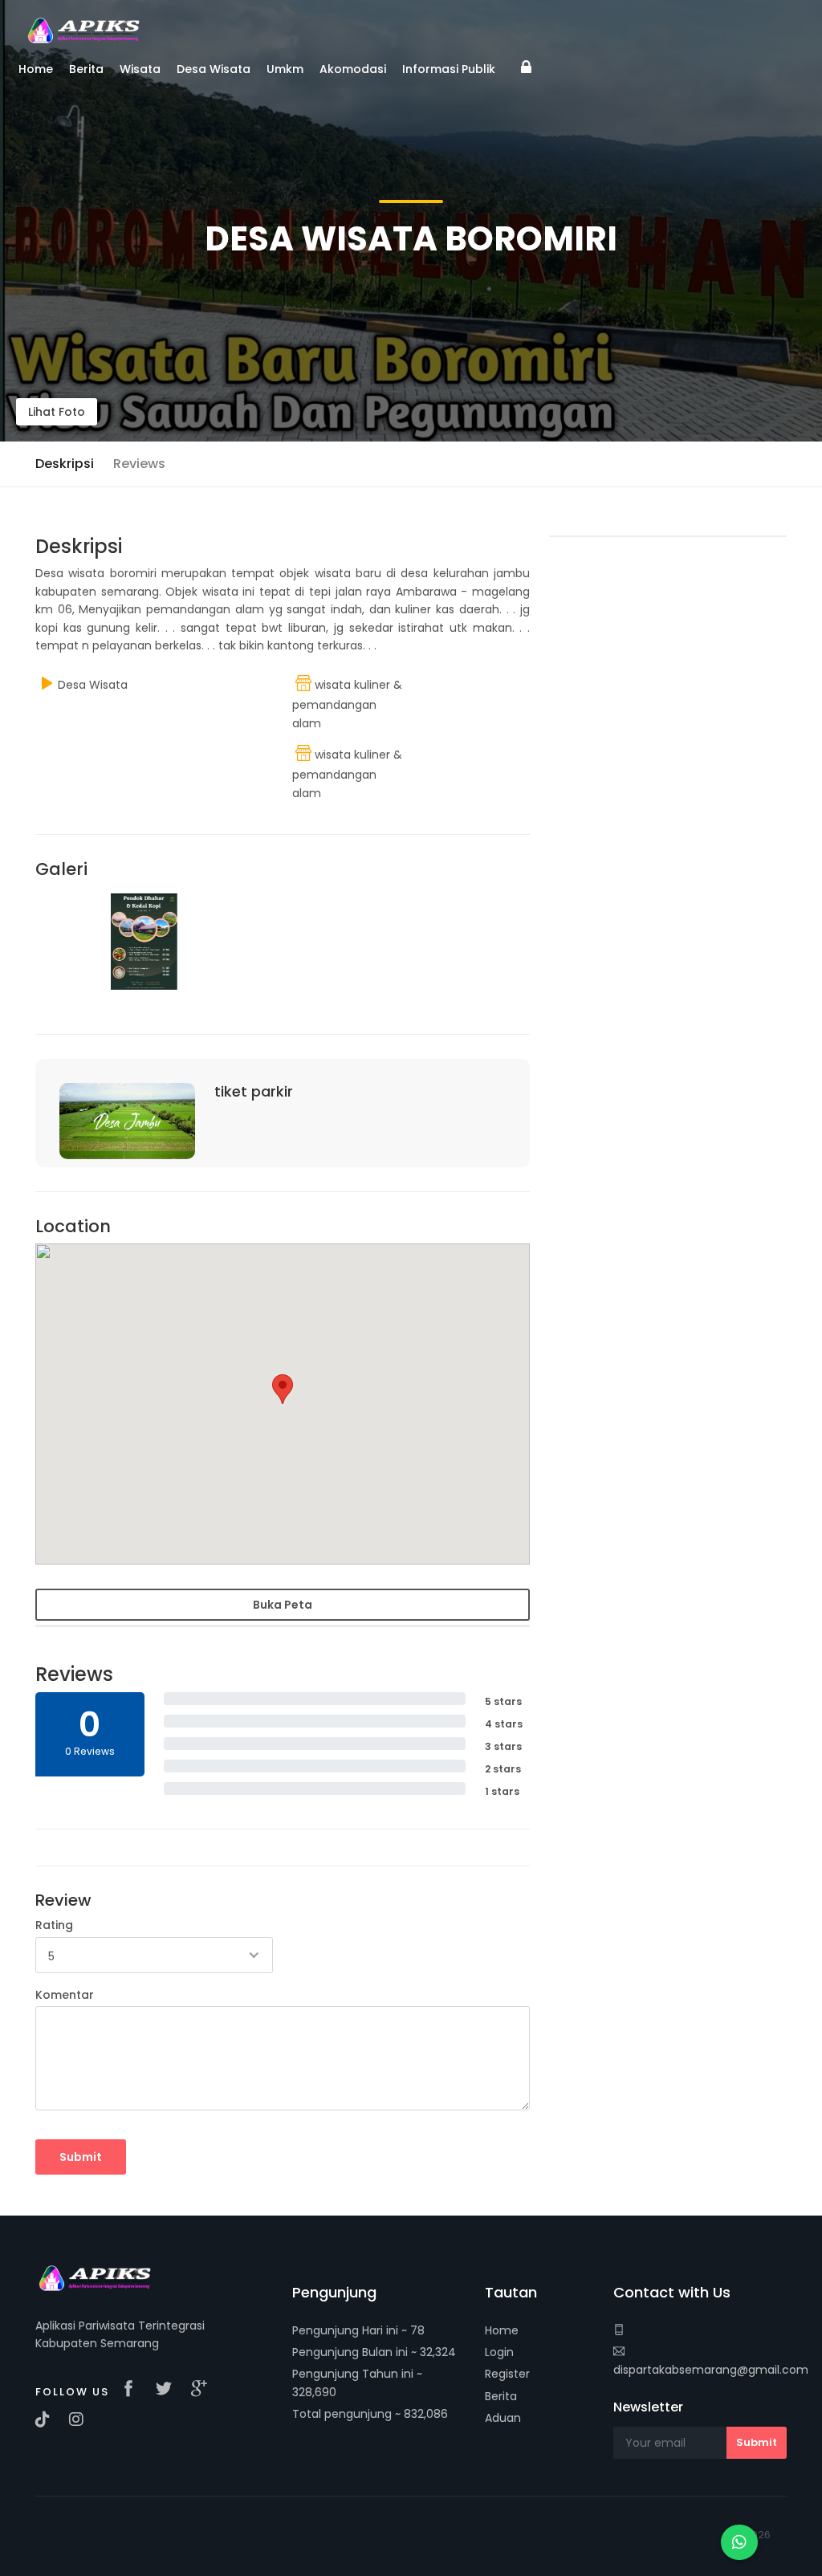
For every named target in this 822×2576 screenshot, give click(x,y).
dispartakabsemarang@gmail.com (711, 2370)
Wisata (140, 69)
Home (502, 2330)
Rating (54, 1925)
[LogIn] (526, 73)
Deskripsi (65, 464)
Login (499, 2352)
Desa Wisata (214, 69)
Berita (501, 2396)
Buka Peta (283, 1605)
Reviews (139, 464)
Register (507, 2374)
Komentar (65, 1995)
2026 (758, 2535)
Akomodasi (353, 69)
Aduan (503, 2418)
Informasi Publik (449, 69)
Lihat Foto (57, 412)
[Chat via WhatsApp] (739, 2542)
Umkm (285, 69)
